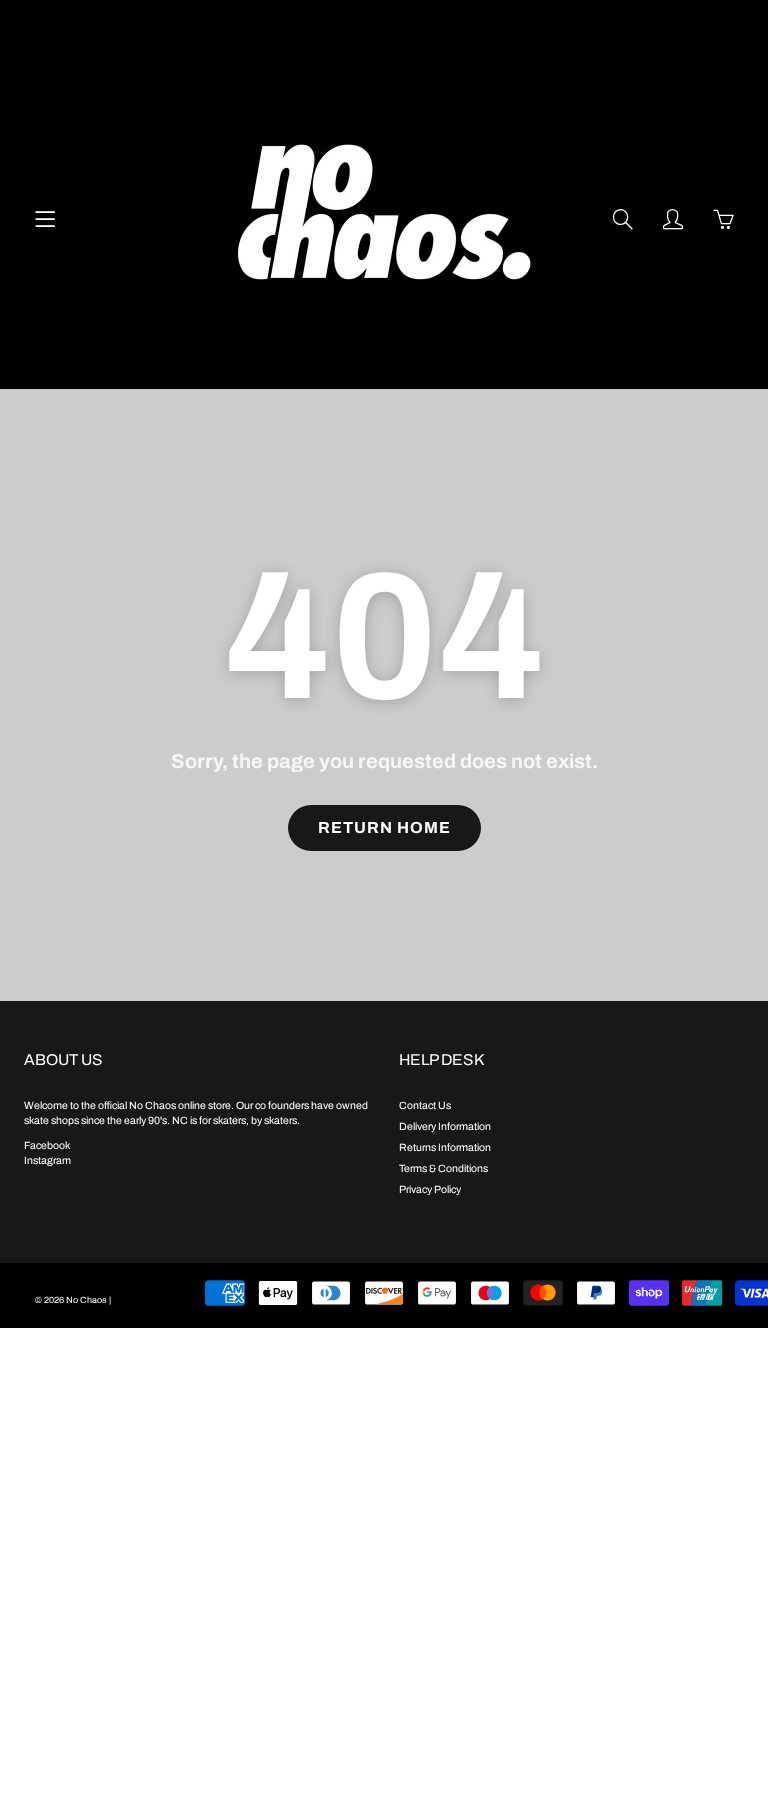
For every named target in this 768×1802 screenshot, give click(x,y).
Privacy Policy (430, 1189)
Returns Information (445, 1147)
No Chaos (86, 1300)
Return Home (384, 827)
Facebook (47, 1145)
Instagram (47, 1160)
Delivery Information (445, 1126)
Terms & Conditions (443, 1168)
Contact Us (425, 1105)
